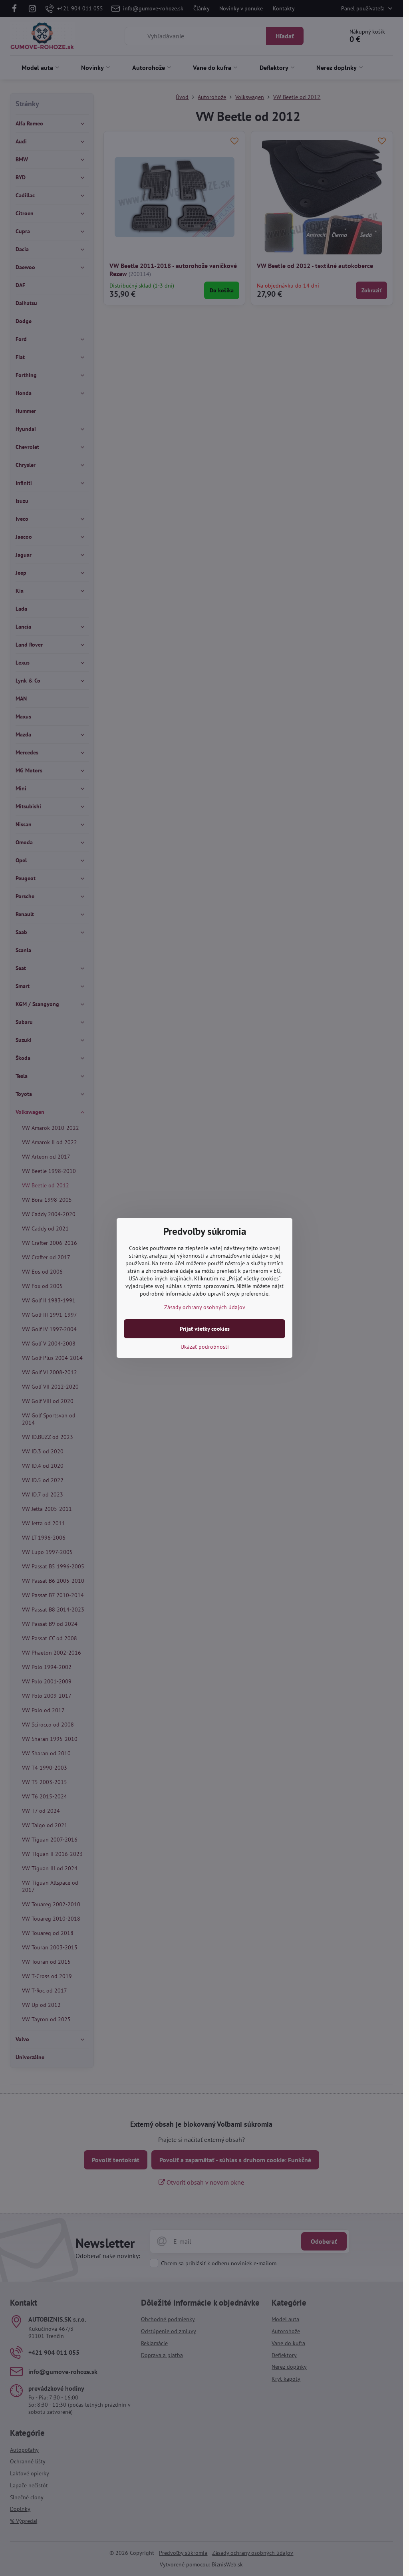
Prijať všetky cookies (205, 1329)
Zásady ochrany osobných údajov (205, 1307)
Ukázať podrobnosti (205, 1347)
